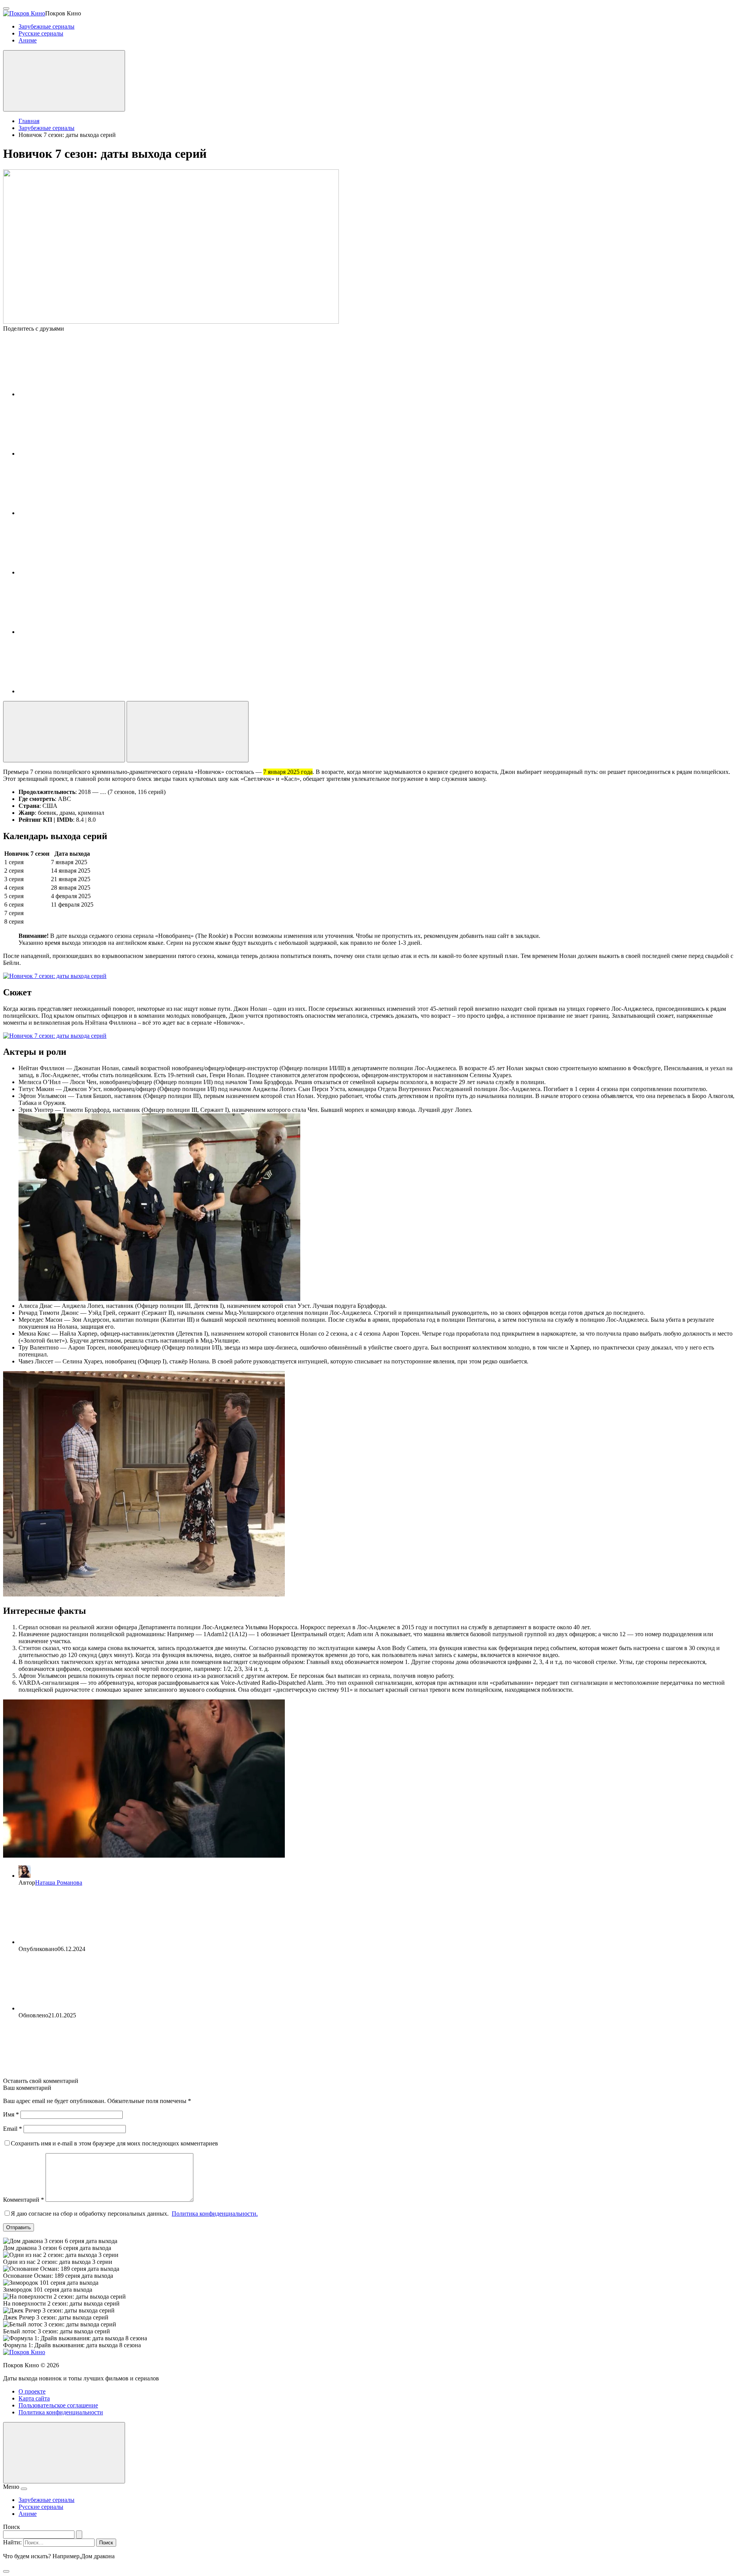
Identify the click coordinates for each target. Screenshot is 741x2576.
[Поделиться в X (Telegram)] (76, 454)
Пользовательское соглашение (58, 2405)
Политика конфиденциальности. (215, 2214)
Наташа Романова (59, 1883)
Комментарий (24, 2200)
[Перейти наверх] (64, 2453)
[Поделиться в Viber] (76, 691)
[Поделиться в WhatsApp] (76, 632)
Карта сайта (34, 2398)
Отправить (19, 2227)
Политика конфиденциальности (61, 2412)
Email (13, 2129)
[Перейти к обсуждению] (188, 732)
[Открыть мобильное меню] (6, 8)
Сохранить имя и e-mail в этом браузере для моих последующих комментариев (114, 2143)
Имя (11, 2114)
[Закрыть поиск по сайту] (6, 2571)
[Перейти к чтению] (64, 732)
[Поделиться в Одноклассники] (76, 572)
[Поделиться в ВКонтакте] (76, 394)
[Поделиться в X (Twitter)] (76, 513)
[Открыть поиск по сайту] (64, 81)
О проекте (32, 2391)
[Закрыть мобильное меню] (24, 2489)
